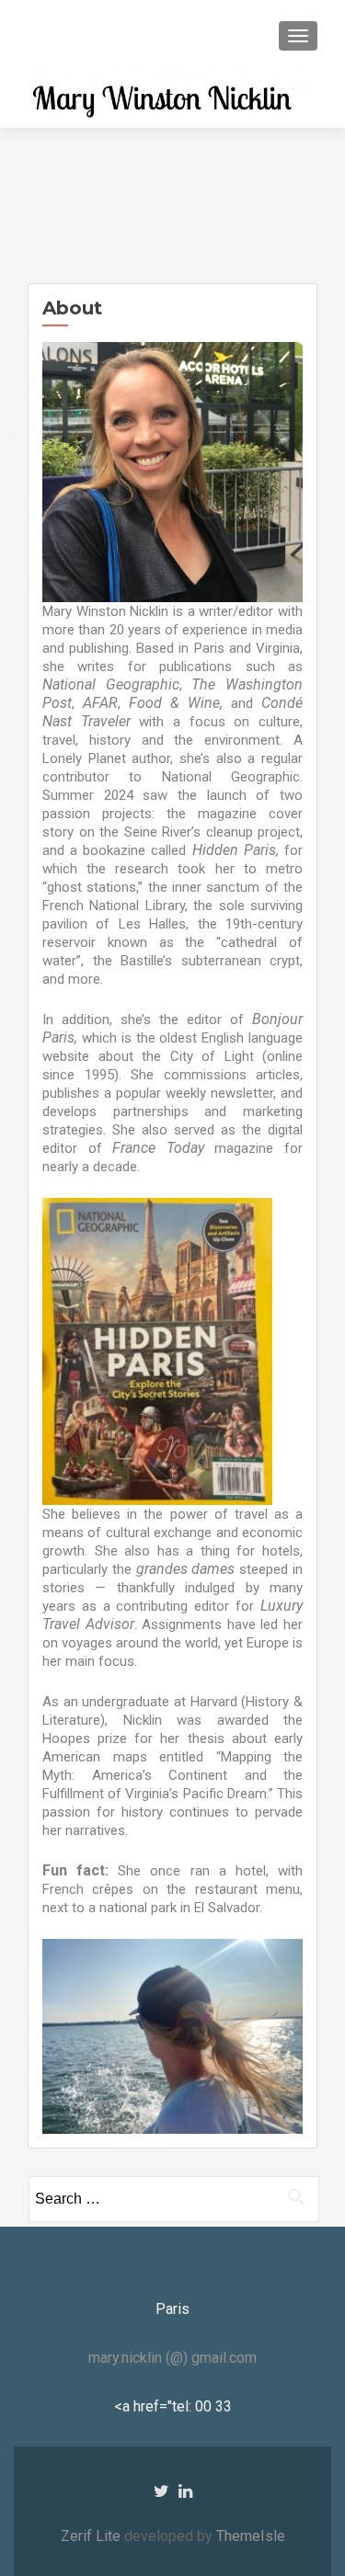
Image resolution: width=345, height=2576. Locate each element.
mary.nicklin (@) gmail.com (172, 2358)
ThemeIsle (251, 2536)
